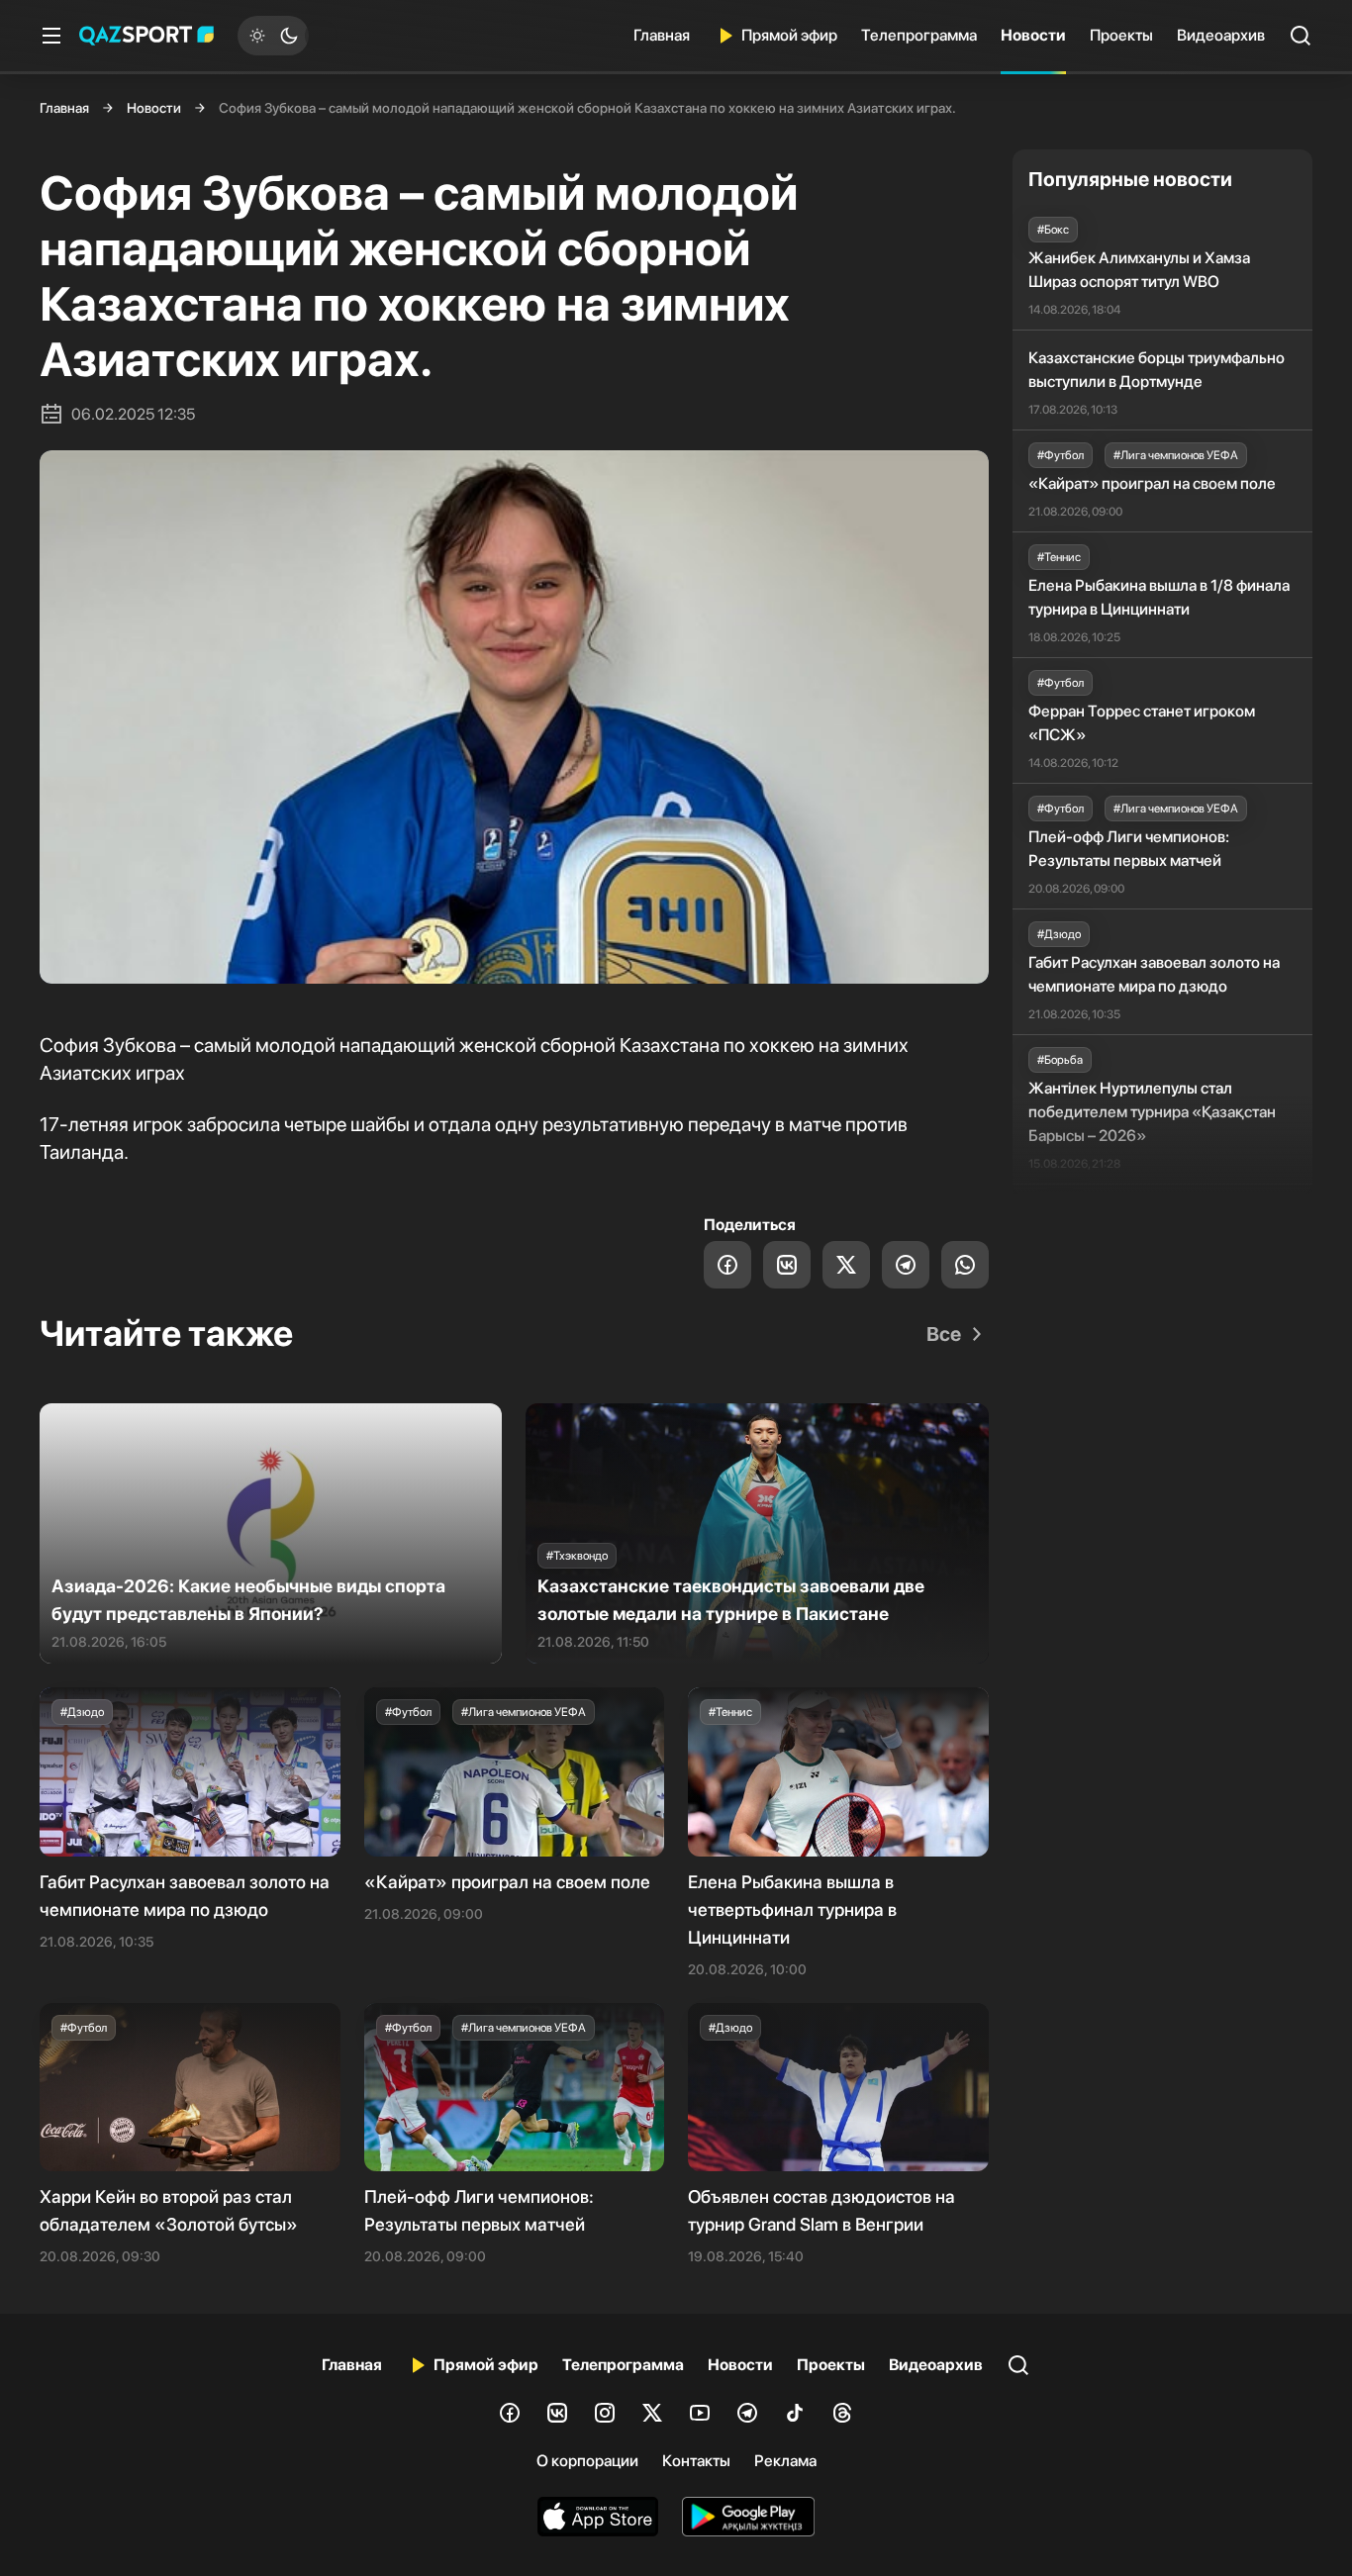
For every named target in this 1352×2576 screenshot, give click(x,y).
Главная (662, 35)
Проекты (1121, 35)
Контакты (696, 2461)
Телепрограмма (919, 35)
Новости (1033, 35)
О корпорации (587, 2461)
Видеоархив (1221, 35)
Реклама (785, 2461)
